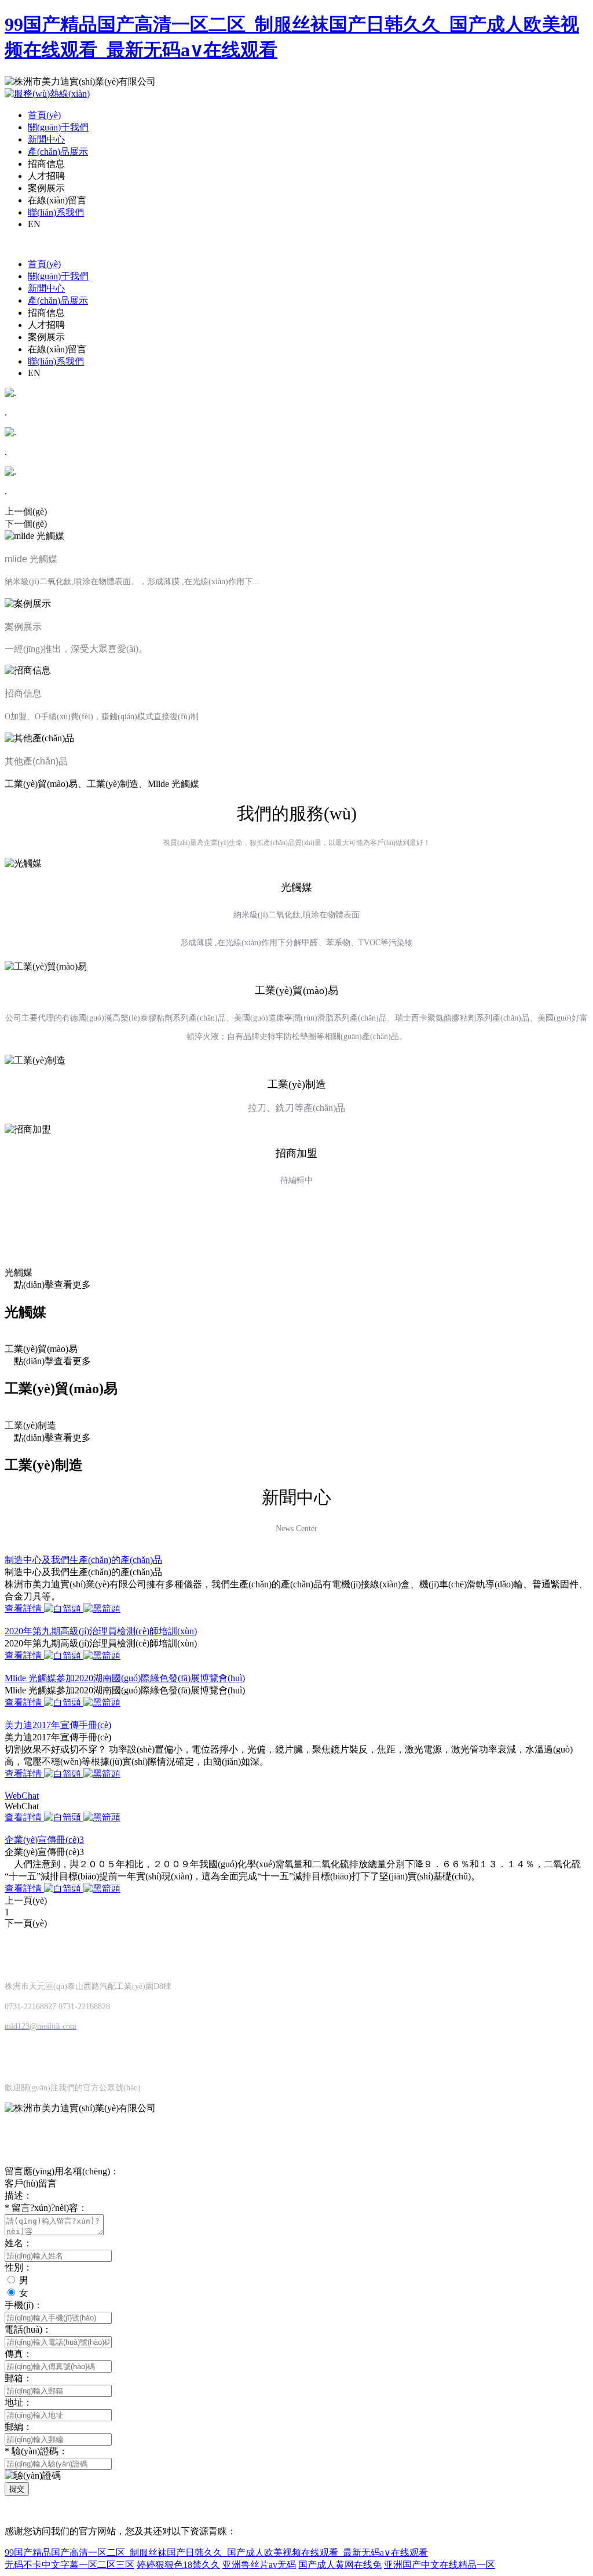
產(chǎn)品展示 (58, 152)
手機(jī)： (24, 2305)
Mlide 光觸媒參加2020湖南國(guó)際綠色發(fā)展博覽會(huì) (125, 1678)
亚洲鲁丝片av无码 (259, 2565)
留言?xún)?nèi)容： (46, 2208)
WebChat (22, 1796)
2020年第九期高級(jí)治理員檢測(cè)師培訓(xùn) (101, 1631)
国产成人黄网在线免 (340, 2565)
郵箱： (19, 2378)
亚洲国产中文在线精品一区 (440, 2565)
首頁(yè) (44, 115)
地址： (19, 2402)
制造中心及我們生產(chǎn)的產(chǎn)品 (83, 1560)
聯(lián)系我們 (56, 212)
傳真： (19, 2354)
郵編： (19, 2427)
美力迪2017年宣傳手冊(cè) (58, 1725)
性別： (19, 2267)
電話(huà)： (28, 2329)
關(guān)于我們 (58, 127)
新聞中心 (46, 139)
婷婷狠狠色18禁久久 (178, 2565)
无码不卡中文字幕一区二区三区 (69, 2565)
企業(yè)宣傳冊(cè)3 (44, 1840)
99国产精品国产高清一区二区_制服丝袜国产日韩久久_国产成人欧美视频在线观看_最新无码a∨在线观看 (216, 2553)
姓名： (19, 2243)
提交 (17, 2489)
